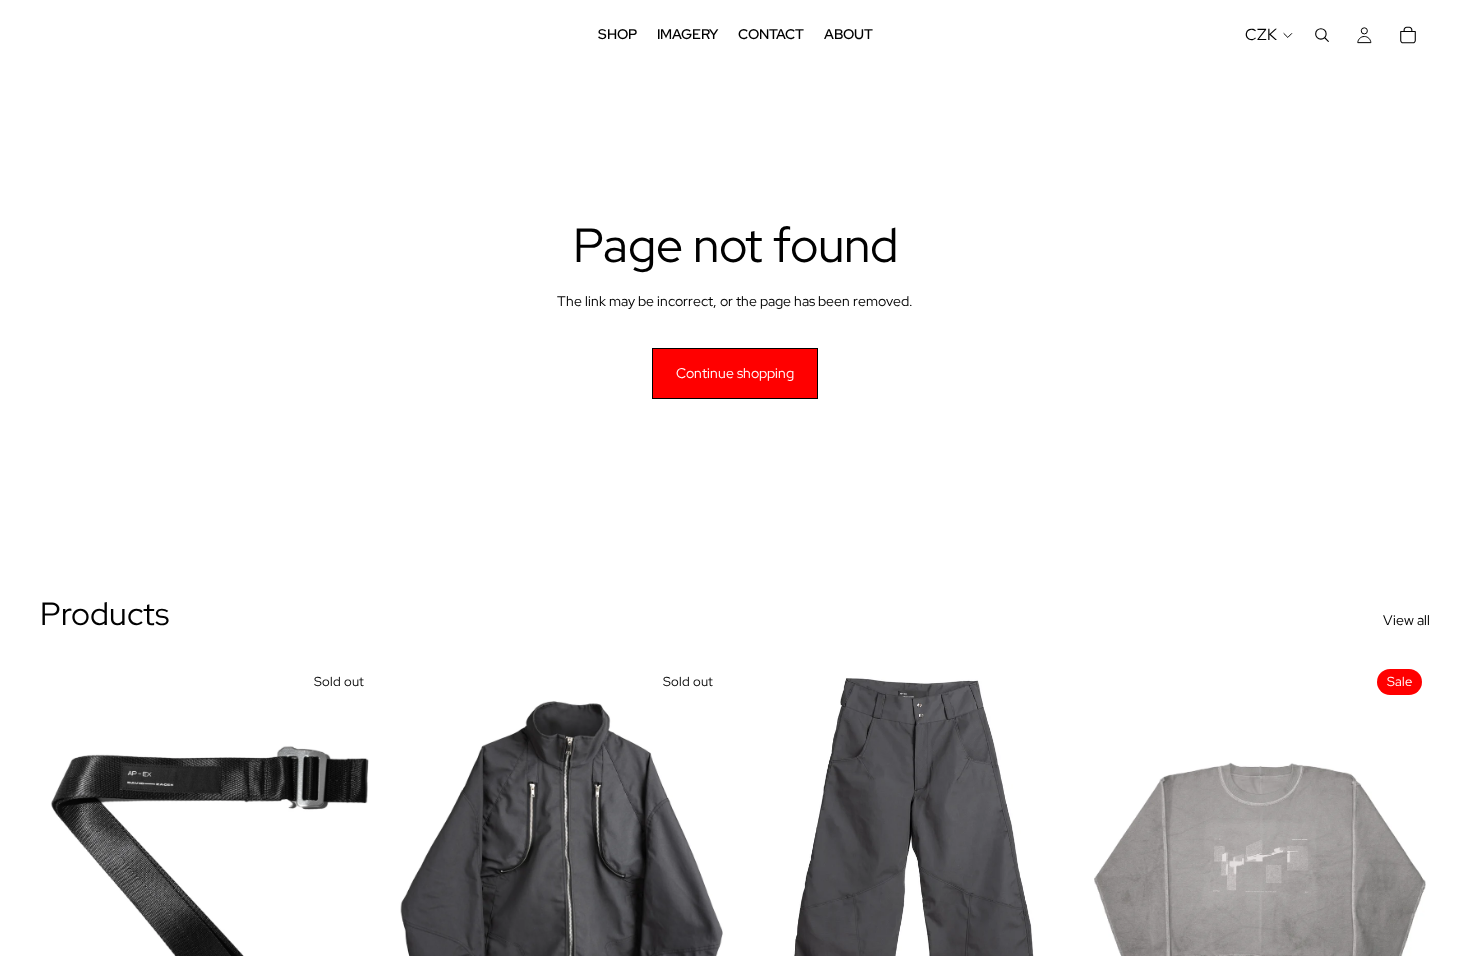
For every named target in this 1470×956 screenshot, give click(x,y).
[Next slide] (352, 875)
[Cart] (1408, 35)
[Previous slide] (70, 875)
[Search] (1322, 35)
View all (1406, 620)
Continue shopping (735, 373)
